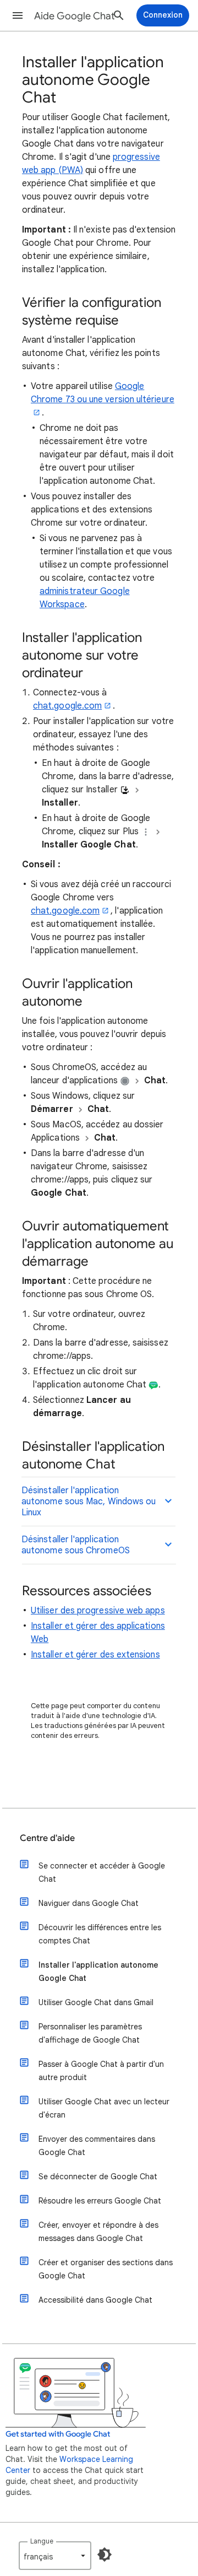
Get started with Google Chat (58, 2434)
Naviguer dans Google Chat (89, 1903)
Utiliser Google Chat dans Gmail (96, 2002)
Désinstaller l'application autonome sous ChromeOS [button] (76, 1545)
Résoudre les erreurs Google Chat (100, 2201)
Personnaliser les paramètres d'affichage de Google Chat (90, 2033)
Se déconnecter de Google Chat (98, 2177)
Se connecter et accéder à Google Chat (102, 1872)
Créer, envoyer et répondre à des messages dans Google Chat (98, 2232)
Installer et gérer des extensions (95, 1655)
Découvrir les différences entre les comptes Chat (100, 1934)
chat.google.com (67, 706)
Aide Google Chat (75, 16)
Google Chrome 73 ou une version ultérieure (103, 393)
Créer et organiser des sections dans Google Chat (106, 2269)
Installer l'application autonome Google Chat (98, 1972)
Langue (42, 2541)
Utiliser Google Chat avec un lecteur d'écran (104, 2108)
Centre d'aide (47, 1838)
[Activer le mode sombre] (105, 2555)
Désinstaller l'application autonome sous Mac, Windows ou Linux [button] (89, 1502)
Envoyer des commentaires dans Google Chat (97, 2146)
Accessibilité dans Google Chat (95, 2300)
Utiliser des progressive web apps (98, 1611)
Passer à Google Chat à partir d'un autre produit (101, 2071)
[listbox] (55, 2556)
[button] (18, 15)
